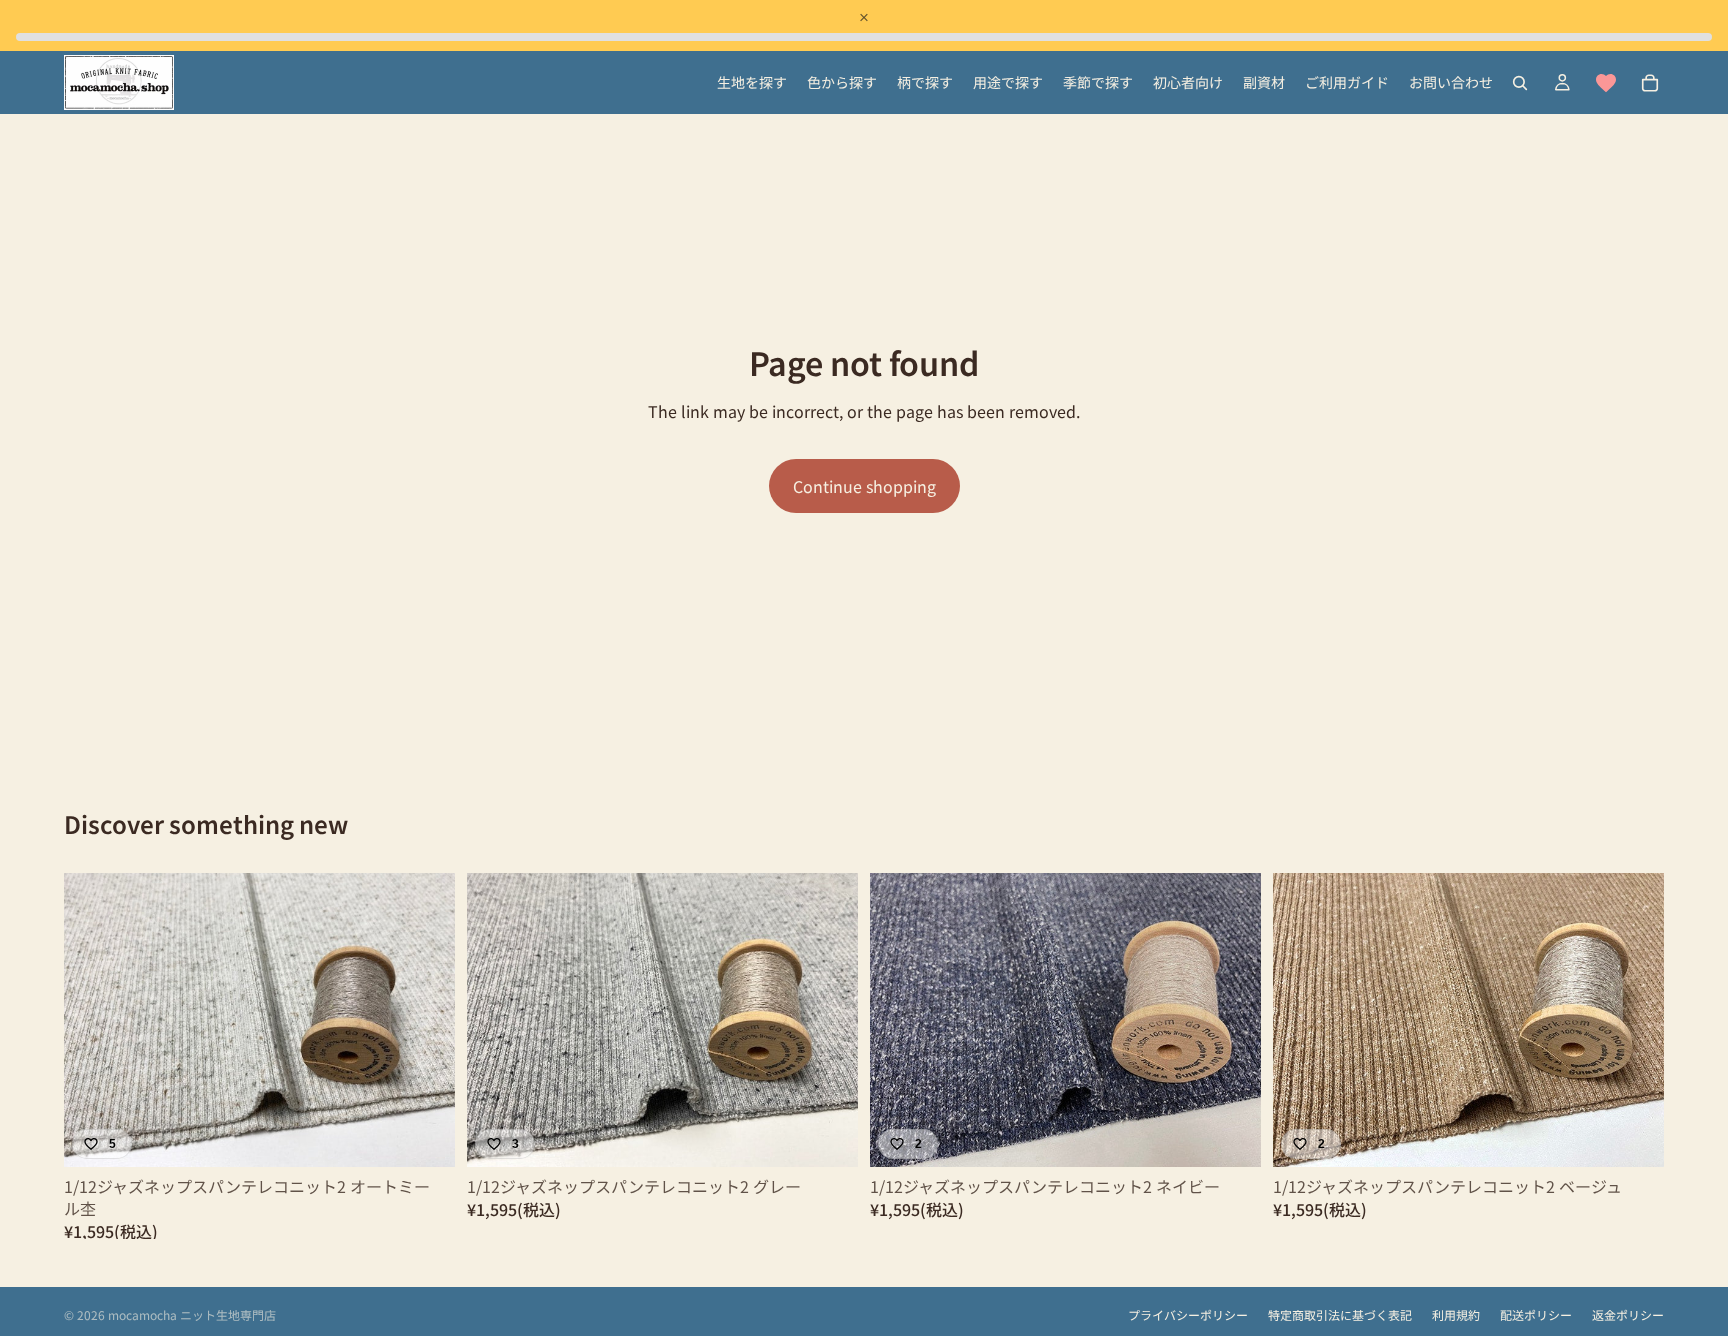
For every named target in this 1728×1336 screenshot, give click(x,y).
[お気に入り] (1606, 83)
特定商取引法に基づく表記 (1340, 1315)
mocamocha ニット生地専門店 (192, 1314)
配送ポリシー (1536, 1315)
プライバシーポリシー (1188, 1315)
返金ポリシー (1628, 1315)
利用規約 (1456, 1315)
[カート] (1650, 83)
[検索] (1520, 83)
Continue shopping (864, 486)
